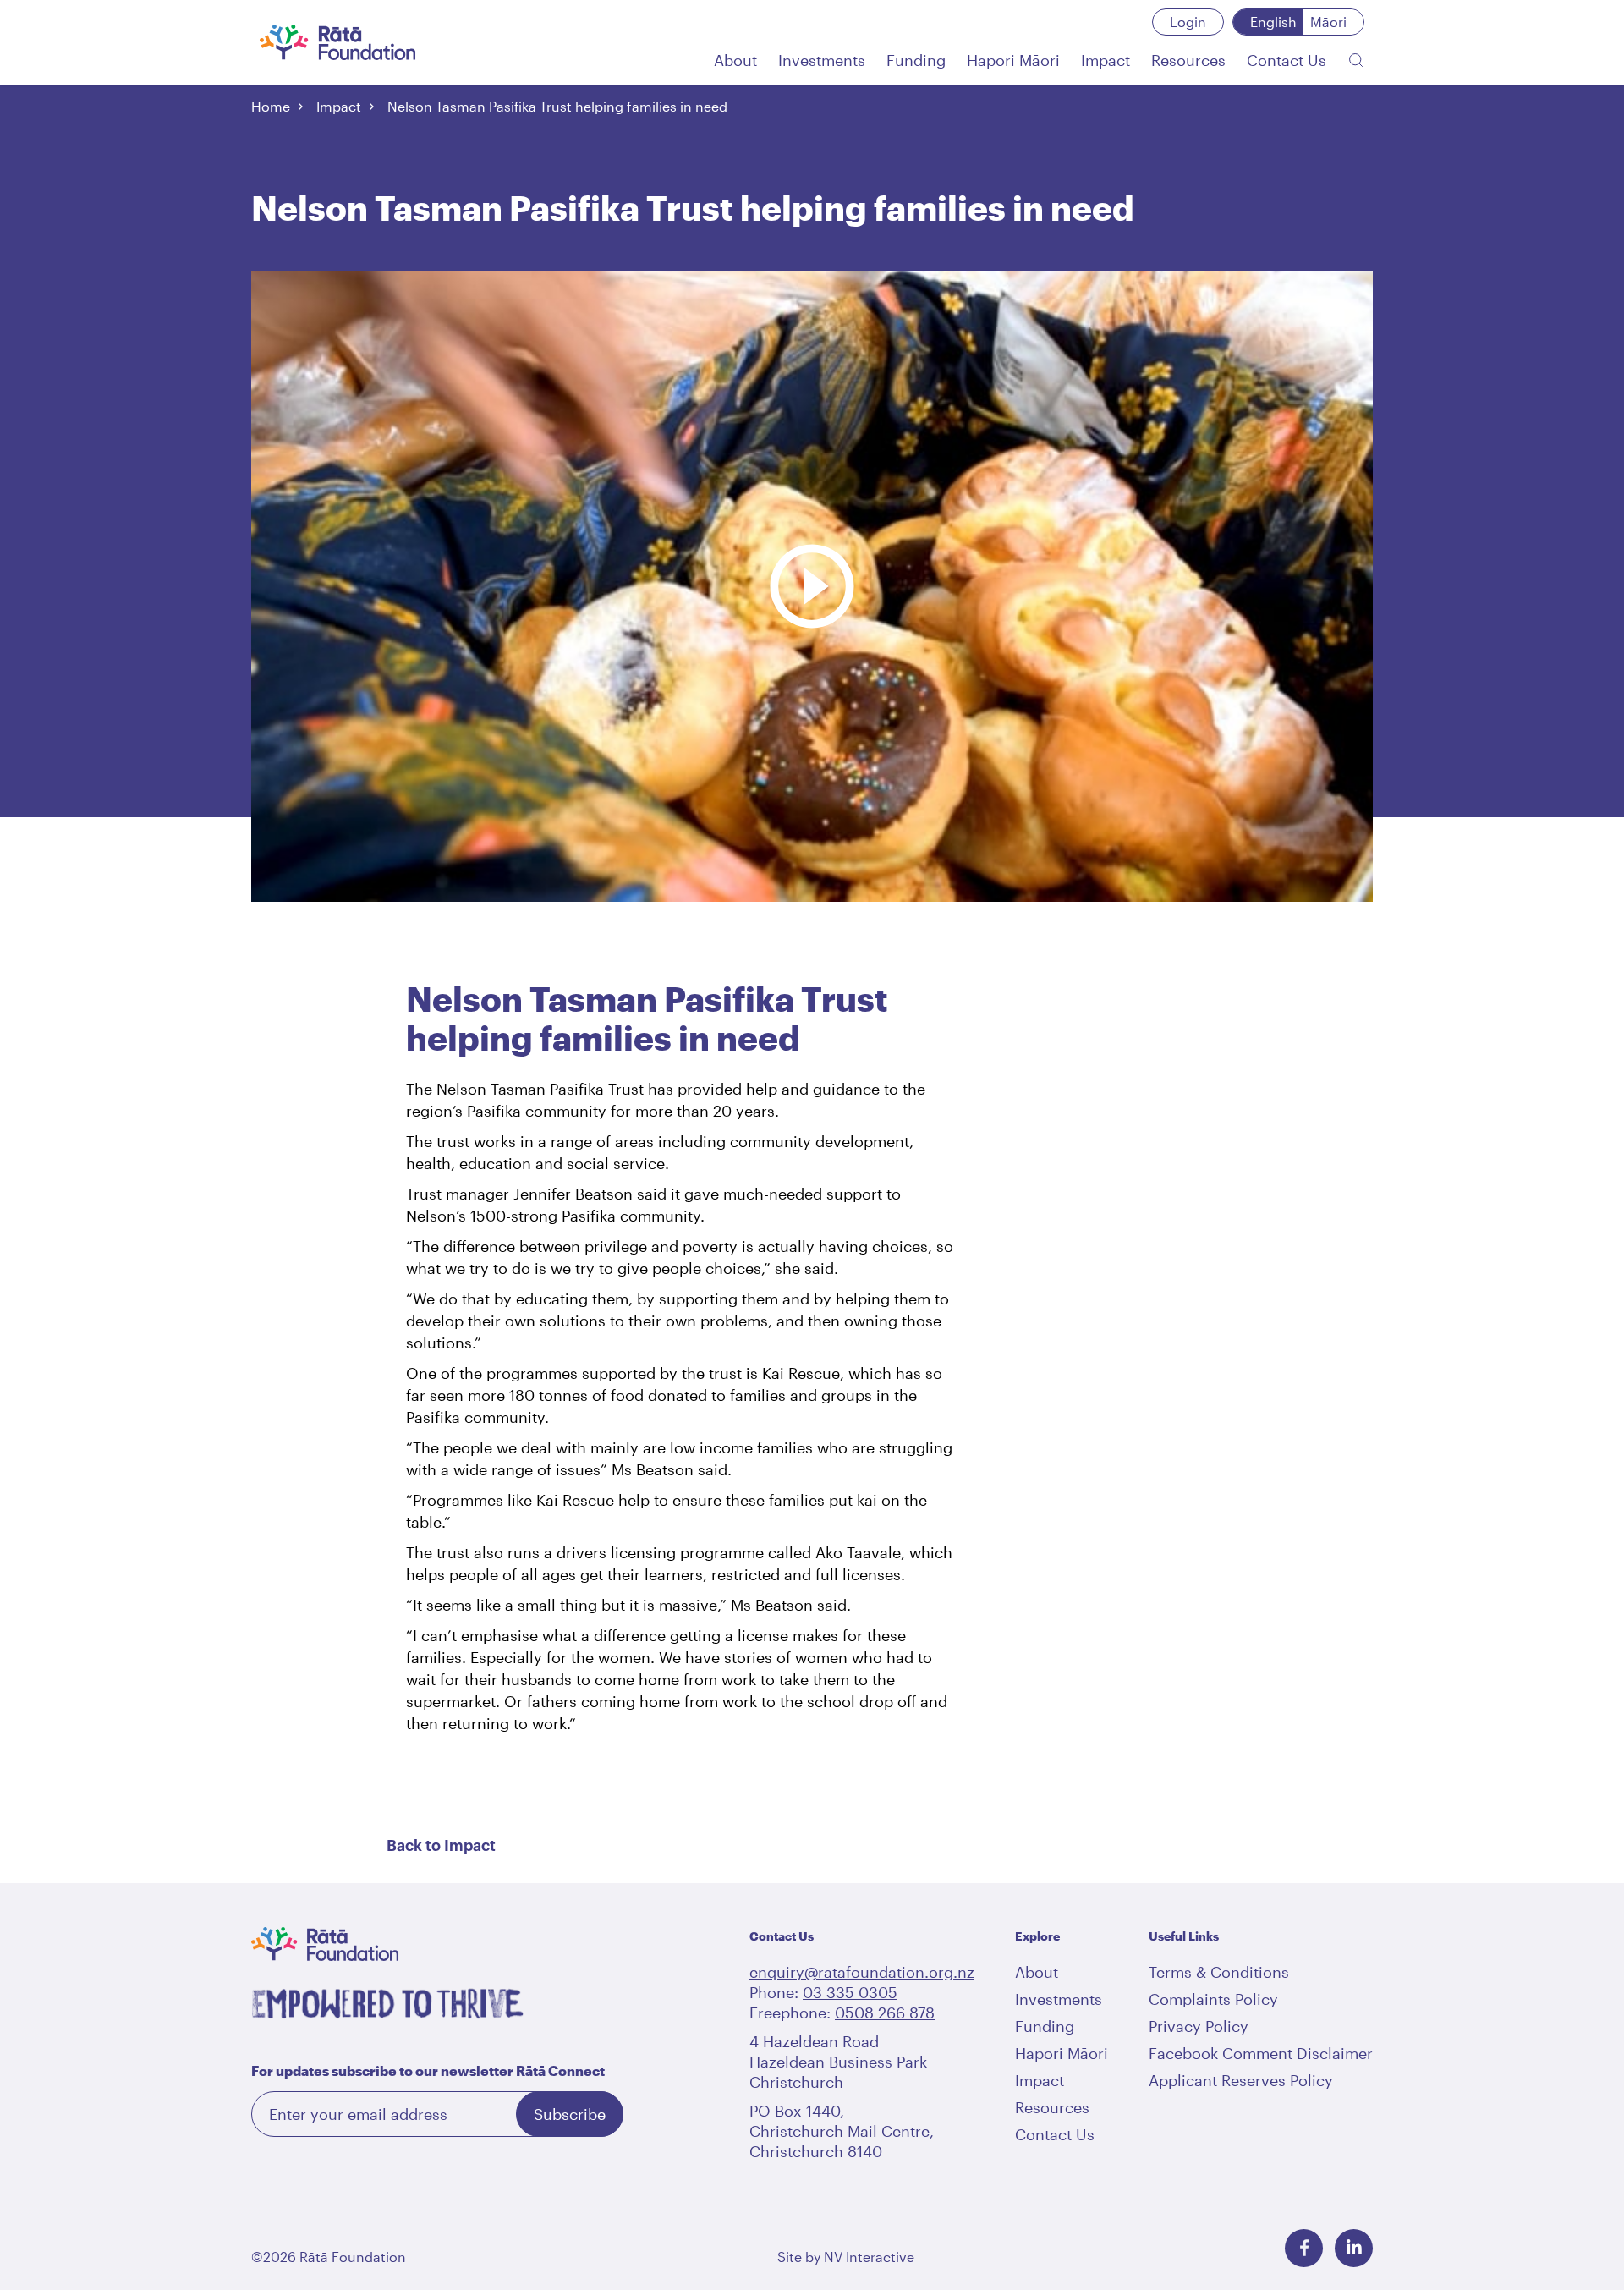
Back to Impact (441, 1846)
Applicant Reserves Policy (1241, 2080)
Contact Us (1055, 2134)
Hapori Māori (1062, 2053)
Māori (1328, 22)
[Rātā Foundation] (338, 42)
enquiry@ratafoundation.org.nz (862, 1972)
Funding (1045, 2026)
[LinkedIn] (1354, 2248)
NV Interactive (869, 2257)
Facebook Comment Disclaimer (1261, 2053)
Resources (1052, 2107)
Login (1188, 22)
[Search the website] (1356, 60)
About (1037, 1972)
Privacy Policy (1199, 2026)
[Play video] (812, 502)
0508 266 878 (885, 2013)
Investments (1059, 1999)
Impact (339, 106)
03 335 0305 (850, 1992)
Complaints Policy (1213, 1999)
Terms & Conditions (1219, 1972)
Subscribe (570, 2114)
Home (271, 106)
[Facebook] (1304, 2248)
